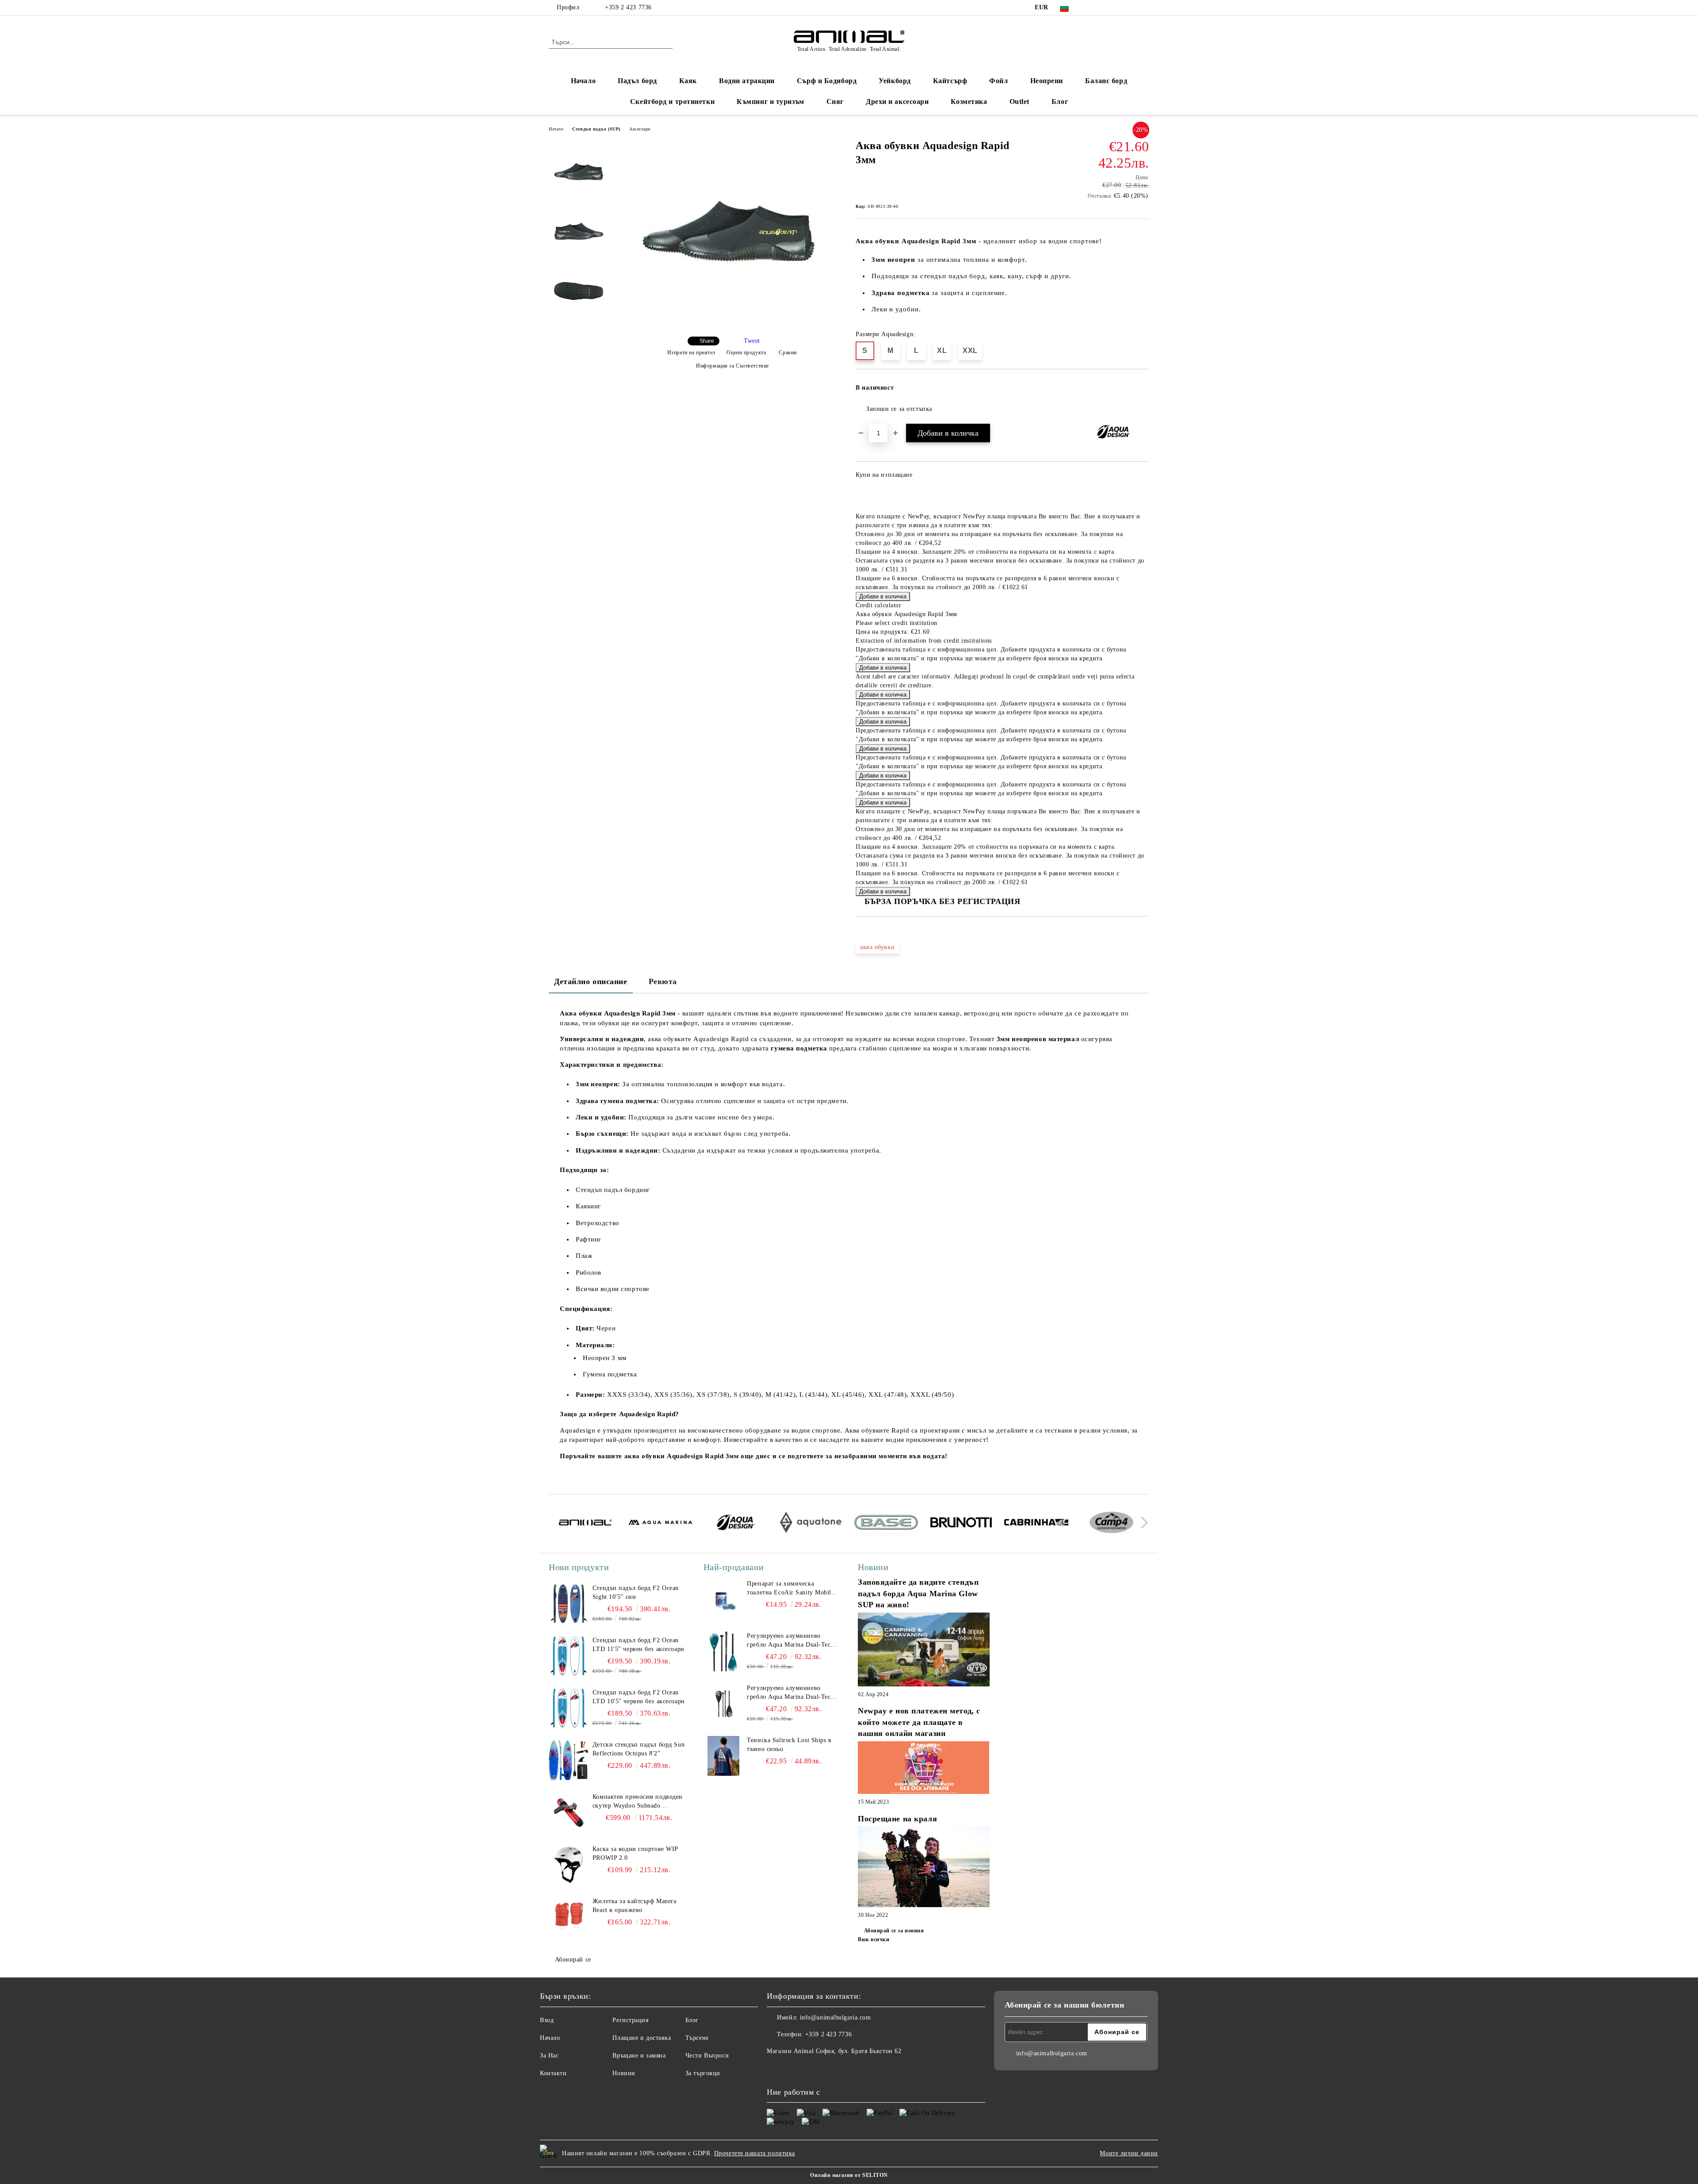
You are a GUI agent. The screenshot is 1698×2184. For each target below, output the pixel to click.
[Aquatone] (811, 1524)
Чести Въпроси (707, 2056)
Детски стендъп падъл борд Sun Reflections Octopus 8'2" (639, 1749)
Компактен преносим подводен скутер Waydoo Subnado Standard (638, 1802)
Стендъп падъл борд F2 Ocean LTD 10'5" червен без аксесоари (639, 1697)
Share (707, 341)
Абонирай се (573, 1960)
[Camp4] (1111, 1524)
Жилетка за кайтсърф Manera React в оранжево (635, 1906)
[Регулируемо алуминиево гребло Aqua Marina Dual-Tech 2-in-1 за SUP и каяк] (723, 1651)
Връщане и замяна (639, 2056)
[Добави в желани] (1143, 391)
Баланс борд (1106, 81)
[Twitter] (1105, 8)
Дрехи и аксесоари (897, 102)
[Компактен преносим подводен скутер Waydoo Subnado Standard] (569, 1812)
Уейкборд (895, 81)
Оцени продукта (746, 353)
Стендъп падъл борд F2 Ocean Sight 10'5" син (636, 1592)
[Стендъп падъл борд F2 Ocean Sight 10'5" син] (569, 1604)
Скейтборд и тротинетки (672, 102)
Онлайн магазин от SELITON (849, 2175)
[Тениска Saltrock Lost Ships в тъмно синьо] (723, 1756)
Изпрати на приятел (691, 353)
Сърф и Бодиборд (827, 81)
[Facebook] (1091, 8)
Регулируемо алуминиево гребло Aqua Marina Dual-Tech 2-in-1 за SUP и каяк (790, 1641)
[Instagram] (1118, 8)
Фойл (998, 81)
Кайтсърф (950, 81)
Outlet (1019, 102)
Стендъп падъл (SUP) (596, 129)
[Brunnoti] (961, 1524)
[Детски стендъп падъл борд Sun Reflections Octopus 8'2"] (569, 1760)
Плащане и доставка (642, 2038)
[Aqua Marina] (660, 1524)
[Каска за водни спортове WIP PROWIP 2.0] (569, 1865)
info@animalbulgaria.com (836, 2017)
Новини (624, 2073)
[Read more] (924, 1651)
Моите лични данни (1129, 2153)
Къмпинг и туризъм (771, 102)
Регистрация (630, 2020)
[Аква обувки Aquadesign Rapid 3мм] (729, 322)
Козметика (969, 102)
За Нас (549, 2056)
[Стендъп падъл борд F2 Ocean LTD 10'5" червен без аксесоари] (569, 1708)
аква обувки (877, 947)
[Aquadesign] (736, 1524)
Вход (547, 2020)
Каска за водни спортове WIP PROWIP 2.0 (635, 1853)
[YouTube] (1131, 8)
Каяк (688, 81)
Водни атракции (747, 81)
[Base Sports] (886, 1524)
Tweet (752, 341)
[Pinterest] (1144, 8)
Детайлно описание (591, 981)
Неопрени (1047, 81)
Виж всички (874, 1939)
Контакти (553, 2073)
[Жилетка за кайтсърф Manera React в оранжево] (569, 1917)
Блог (1060, 102)
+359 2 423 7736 (628, 7)
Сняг (835, 102)
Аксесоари (640, 129)
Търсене (697, 2038)
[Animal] (585, 1524)
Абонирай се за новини (894, 1931)
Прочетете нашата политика (755, 2153)
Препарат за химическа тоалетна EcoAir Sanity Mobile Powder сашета (790, 1589)
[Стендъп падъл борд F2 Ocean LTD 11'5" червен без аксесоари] (569, 1656)
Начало (583, 81)
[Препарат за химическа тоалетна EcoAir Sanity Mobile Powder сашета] (723, 1599)
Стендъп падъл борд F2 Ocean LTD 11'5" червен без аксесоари (639, 1645)
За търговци (703, 2073)
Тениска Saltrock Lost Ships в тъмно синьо (789, 1745)
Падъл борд (637, 81)
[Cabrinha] (1036, 1524)
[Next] (1142, 1523)
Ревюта (663, 981)
